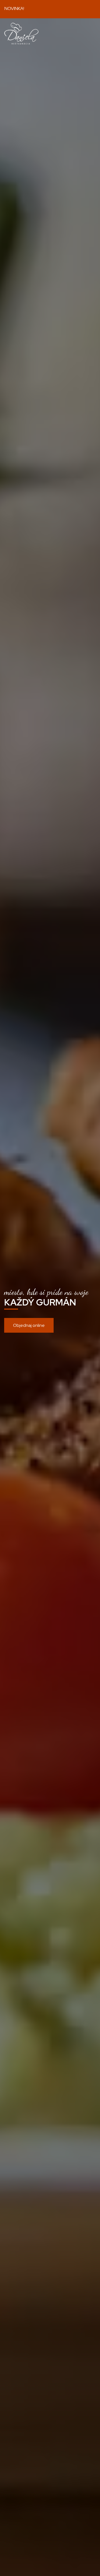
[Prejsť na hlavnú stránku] (21, 34)
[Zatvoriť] (91, 9)
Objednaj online (29, 1325)
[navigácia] (90, 33)
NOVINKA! (15, 8)
